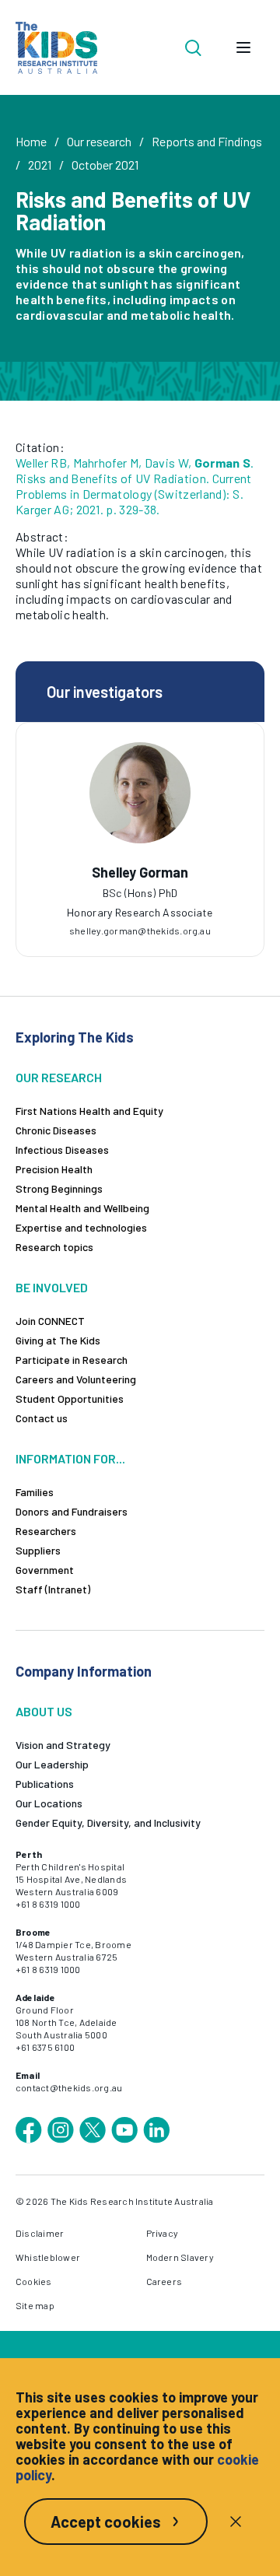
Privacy (163, 2233)
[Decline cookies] (236, 2522)
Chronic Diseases (56, 1130)
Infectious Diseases (62, 1150)
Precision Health (54, 1169)
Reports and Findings (207, 141)
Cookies (34, 2281)
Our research (99, 141)
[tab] (140, 885)
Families (35, 1492)
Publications (45, 1784)
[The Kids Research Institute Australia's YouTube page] (124, 2130)
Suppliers (38, 1550)
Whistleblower (48, 2257)
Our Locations (49, 1803)
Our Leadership (52, 1764)
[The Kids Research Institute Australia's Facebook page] (29, 2130)
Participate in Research (72, 1360)
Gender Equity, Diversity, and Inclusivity (108, 1822)
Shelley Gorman (140, 872)
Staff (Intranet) (53, 1589)
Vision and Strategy (63, 1745)
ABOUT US (44, 1711)
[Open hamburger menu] (243, 47)
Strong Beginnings (59, 1188)
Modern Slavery (180, 2257)
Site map (35, 2305)
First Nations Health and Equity (89, 1111)
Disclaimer (40, 2233)
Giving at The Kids (58, 1340)
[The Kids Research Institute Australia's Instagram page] (61, 2130)
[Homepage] (56, 48)
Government (45, 1570)
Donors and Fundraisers (72, 1511)
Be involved (52, 1287)
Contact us (42, 1418)
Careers (164, 2281)
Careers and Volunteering (76, 1379)
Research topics (54, 1247)
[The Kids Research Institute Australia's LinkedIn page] (156, 2130)
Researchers (46, 1531)
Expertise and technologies (81, 1227)
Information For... (70, 1458)
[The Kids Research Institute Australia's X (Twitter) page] (93, 2130)
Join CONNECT (50, 1321)
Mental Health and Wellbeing (82, 1208)
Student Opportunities (70, 1398)
